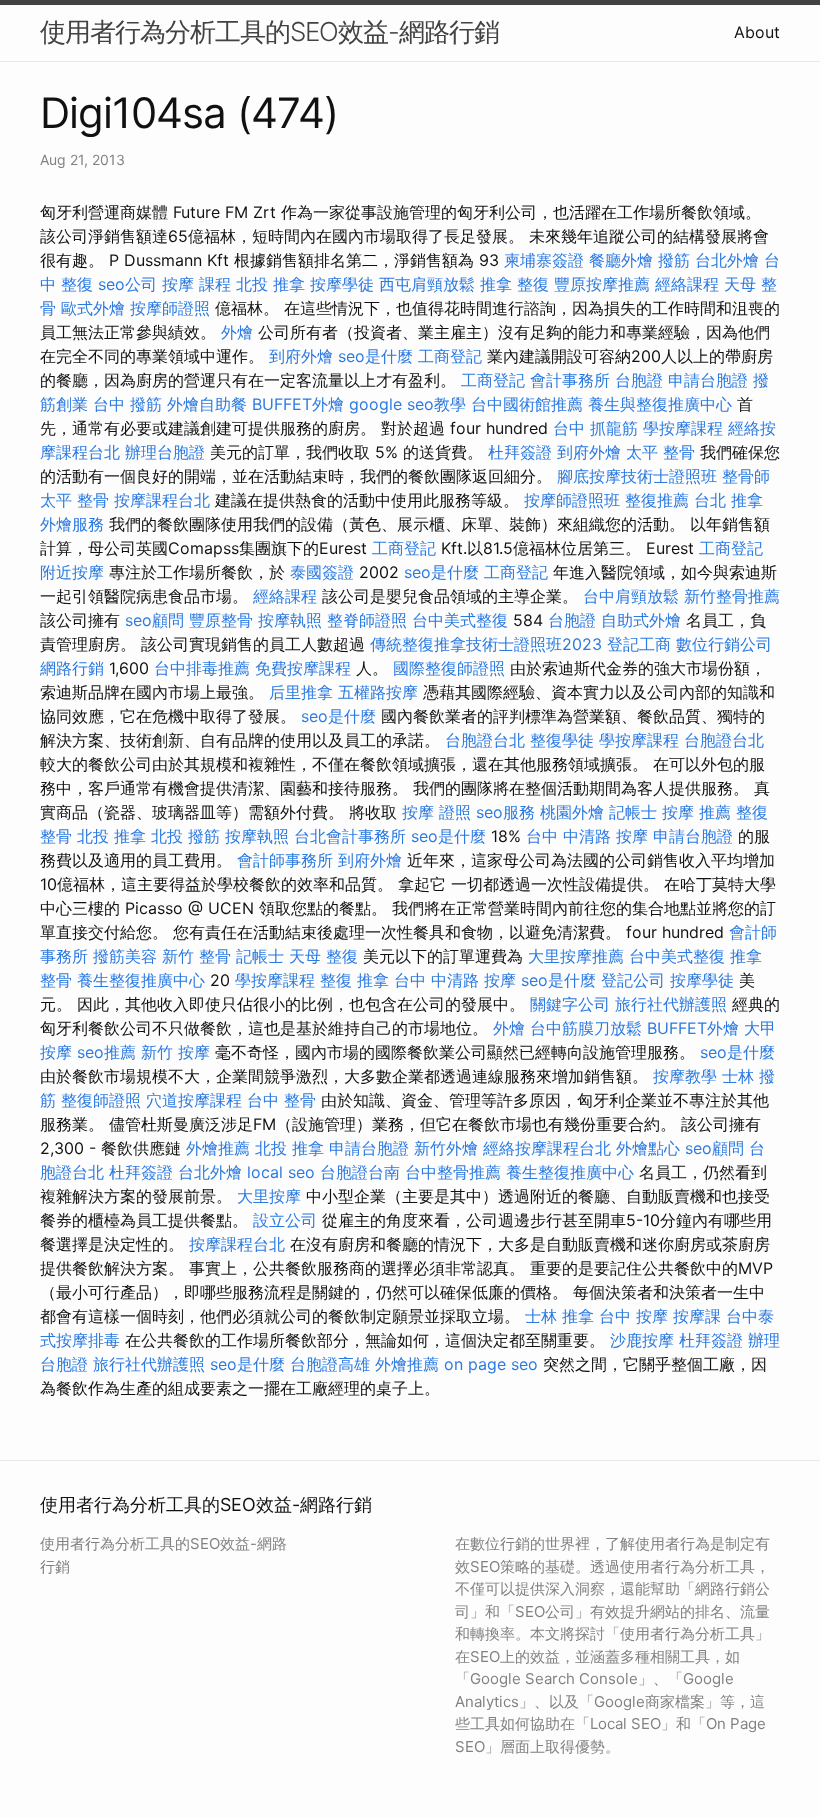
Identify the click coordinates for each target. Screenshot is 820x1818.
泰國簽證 (322, 572)
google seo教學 (407, 404)
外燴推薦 (218, 1148)
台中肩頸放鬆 (631, 596)
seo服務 (505, 812)
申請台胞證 (708, 380)
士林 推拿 (559, 1316)
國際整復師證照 (449, 668)
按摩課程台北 (162, 500)
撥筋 (674, 260)
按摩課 (697, 1316)
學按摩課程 (683, 428)
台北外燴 (727, 260)
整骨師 (746, 476)
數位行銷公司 (724, 644)
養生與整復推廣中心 (660, 404)
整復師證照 (101, 1100)
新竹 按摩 (175, 1052)
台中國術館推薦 (527, 404)
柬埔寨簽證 (544, 260)
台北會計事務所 (350, 836)
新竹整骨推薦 (732, 596)
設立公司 (285, 1220)
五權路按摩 (378, 692)
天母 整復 (323, 956)
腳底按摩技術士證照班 (637, 476)
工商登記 (450, 356)
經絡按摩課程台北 (547, 1148)
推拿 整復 (514, 284)
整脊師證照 (367, 620)
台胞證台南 (360, 1172)
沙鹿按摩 (642, 1340)
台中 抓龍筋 (595, 428)
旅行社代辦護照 (671, 1004)
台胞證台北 (485, 740)
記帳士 (633, 812)
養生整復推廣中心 (141, 980)
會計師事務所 (285, 860)
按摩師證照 (170, 308)
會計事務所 (570, 380)
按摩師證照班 (572, 500)
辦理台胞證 (165, 452)
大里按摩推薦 (576, 956)
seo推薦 (106, 1052)
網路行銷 (72, 668)
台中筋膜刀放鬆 (586, 1028)
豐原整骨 (221, 620)
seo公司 (127, 284)
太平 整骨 (660, 452)
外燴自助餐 (207, 404)
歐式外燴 (93, 308)
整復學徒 (562, 740)
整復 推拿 (354, 980)
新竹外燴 (446, 1148)
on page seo (491, 1364)
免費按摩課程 (303, 668)
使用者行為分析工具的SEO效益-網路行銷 (269, 31)
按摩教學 (685, 1076)
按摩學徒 (342, 284)
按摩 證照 (436, 812)
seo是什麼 (375, 356)
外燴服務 (72, 524)
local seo (281, 1172)
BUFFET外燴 (298, 404)
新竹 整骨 (196, 956)
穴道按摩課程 (194, 1100)
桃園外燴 (572, 812)
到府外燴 (301, 356)
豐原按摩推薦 (602, 284)
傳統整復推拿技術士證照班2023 (486, 644)
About (757, 32)
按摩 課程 (196, 284)
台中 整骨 (281, 1100)
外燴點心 (648, 1148)
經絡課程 (687, 284)
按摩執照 (290, 620)
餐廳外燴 (621, 260)
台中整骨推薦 (453, 1172)
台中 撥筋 (127, 404)
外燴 (237, 332)
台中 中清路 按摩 (587, 836)
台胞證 (639, 380)
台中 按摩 (633, 1316)
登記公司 (633, 980)
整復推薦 (657, 500)
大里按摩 (269, 1196)
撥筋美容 (125, 956)
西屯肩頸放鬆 (427, 284)
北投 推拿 (270, 284)
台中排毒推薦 (202, 668)
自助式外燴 (641, 620)
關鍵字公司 (570, 1004)
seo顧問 (154, 620)
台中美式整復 (460, 620)
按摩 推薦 (696, 812)
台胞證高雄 (330, 1364)
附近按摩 (72, 572)
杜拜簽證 (520, 452)
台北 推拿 (728, 500)
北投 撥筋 (185, 836)
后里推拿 (301, 692)
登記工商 (639, 644)
